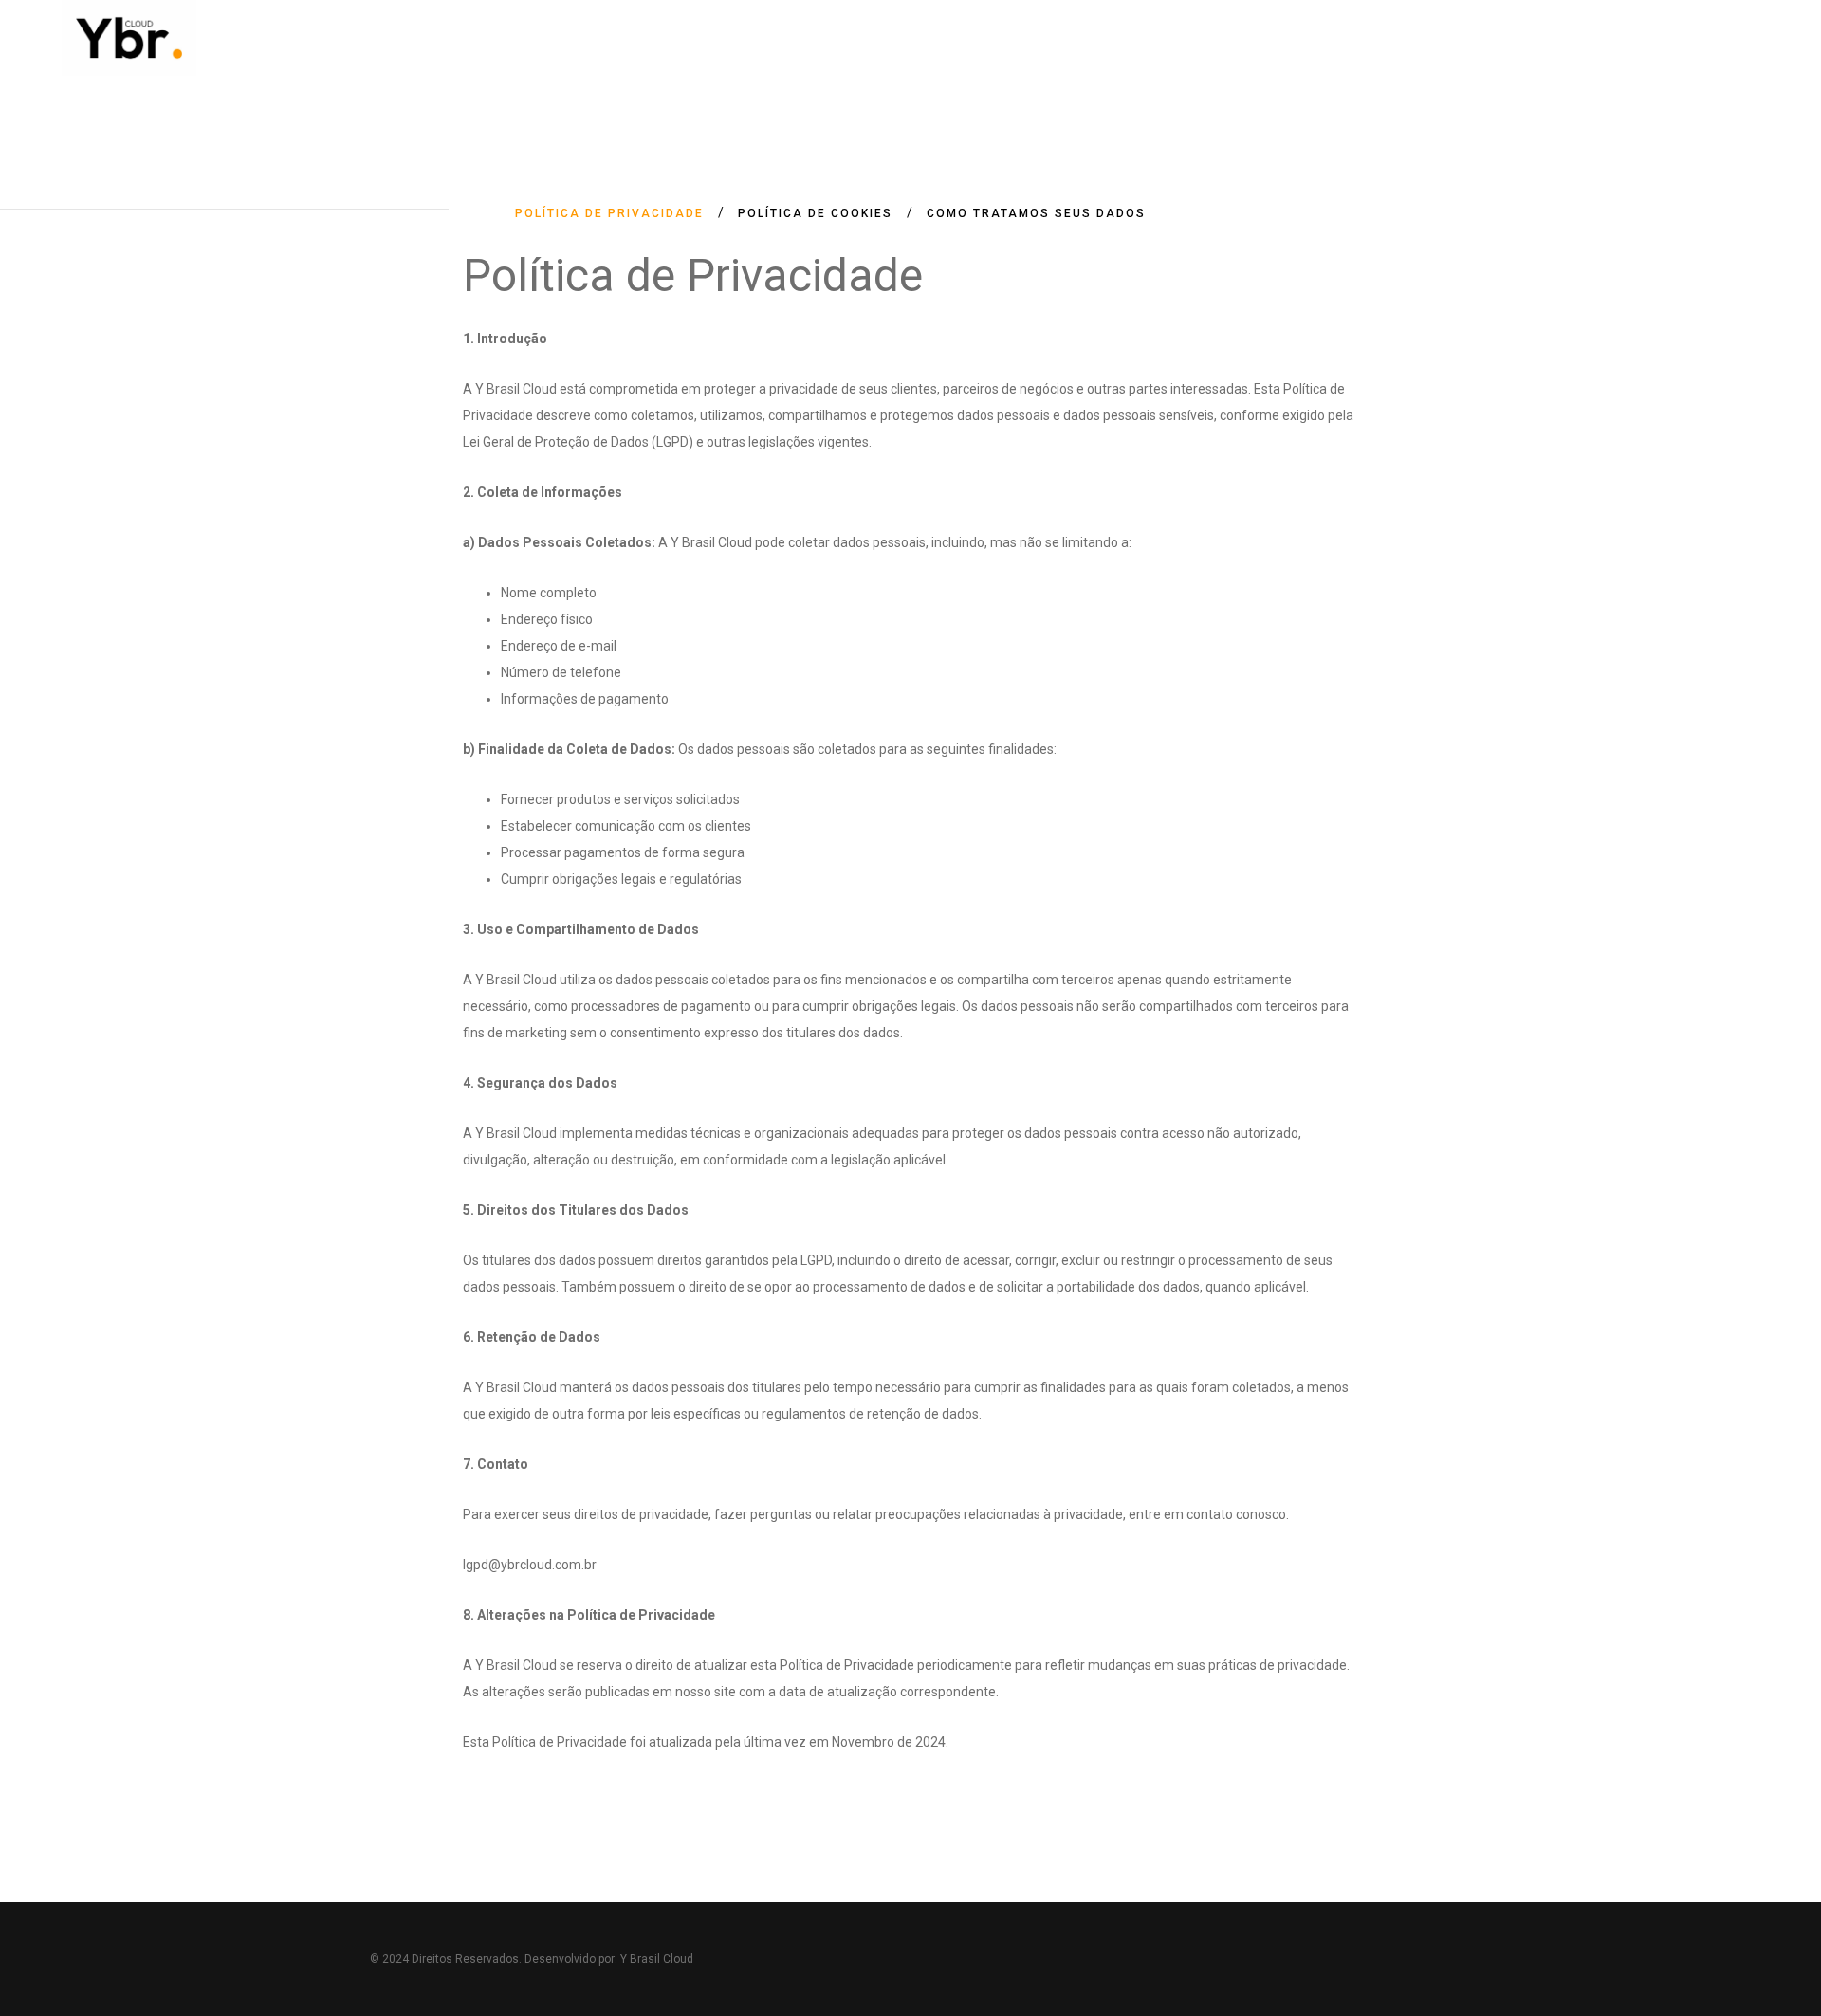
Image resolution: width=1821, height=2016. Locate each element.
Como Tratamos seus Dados (1036, 213)
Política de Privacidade (609, 213)
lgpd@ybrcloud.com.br (530, 1565)
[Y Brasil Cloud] (129, 38)
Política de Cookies (815, 213)
